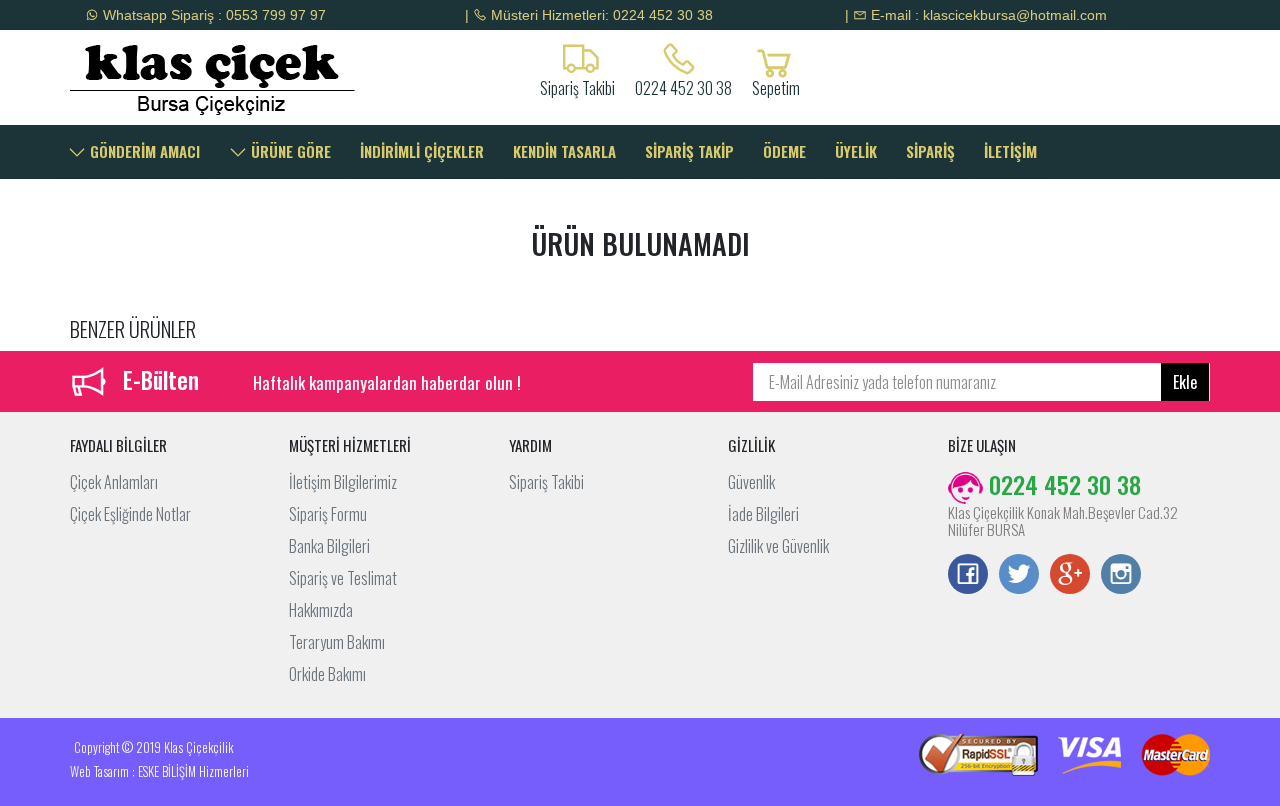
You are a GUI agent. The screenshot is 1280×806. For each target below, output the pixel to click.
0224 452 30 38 (683, 86)
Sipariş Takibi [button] (577, 86)
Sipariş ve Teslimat (343, 578)
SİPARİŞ (930, 151)
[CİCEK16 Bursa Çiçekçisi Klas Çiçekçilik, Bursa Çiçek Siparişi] (201, 77)
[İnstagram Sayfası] (1121, 576)
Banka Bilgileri (329, 546)
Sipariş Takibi (546, 482)
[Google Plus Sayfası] (1070, 576)
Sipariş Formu (328, 514)
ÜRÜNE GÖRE (289, 151)
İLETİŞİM (1010, 151)
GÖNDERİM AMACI (143, 151)
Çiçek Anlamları (114, 482)
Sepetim (776, 86)
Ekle (1185, 382)
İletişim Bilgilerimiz (343, 482)
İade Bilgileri (763, 514)
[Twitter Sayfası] (1019, 576)
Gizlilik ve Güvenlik (778, 546)
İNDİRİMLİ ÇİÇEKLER (422, 151)
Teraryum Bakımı (337, 642)
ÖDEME (784, 151)
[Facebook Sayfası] (968, 576)
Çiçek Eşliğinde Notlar (130, 514)
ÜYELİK (856, 151)
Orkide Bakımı (327, 674)
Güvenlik (751, 482)
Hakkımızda (321, 610)
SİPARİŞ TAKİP (689, 151)
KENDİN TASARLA (564, 151)
